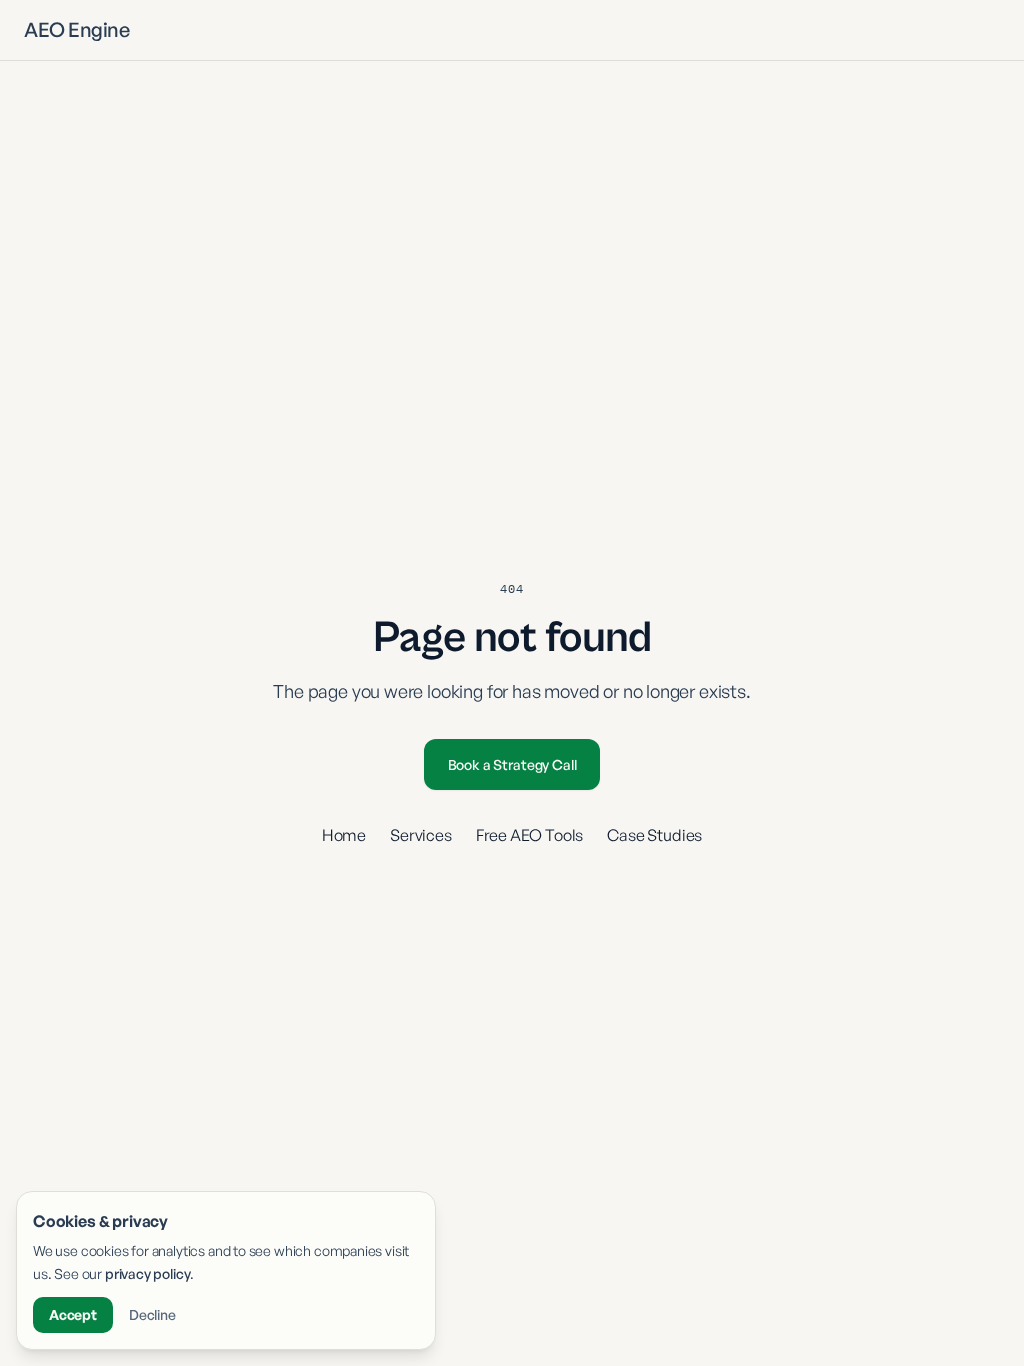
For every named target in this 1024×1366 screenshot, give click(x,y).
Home (344, 835)
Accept (73, 1314)
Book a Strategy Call (512, 764)
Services (421, 835)
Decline (152, 1314)
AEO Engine (76, 29)
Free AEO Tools (530, 835)
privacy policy (148, 1273)
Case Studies (654, 835)
